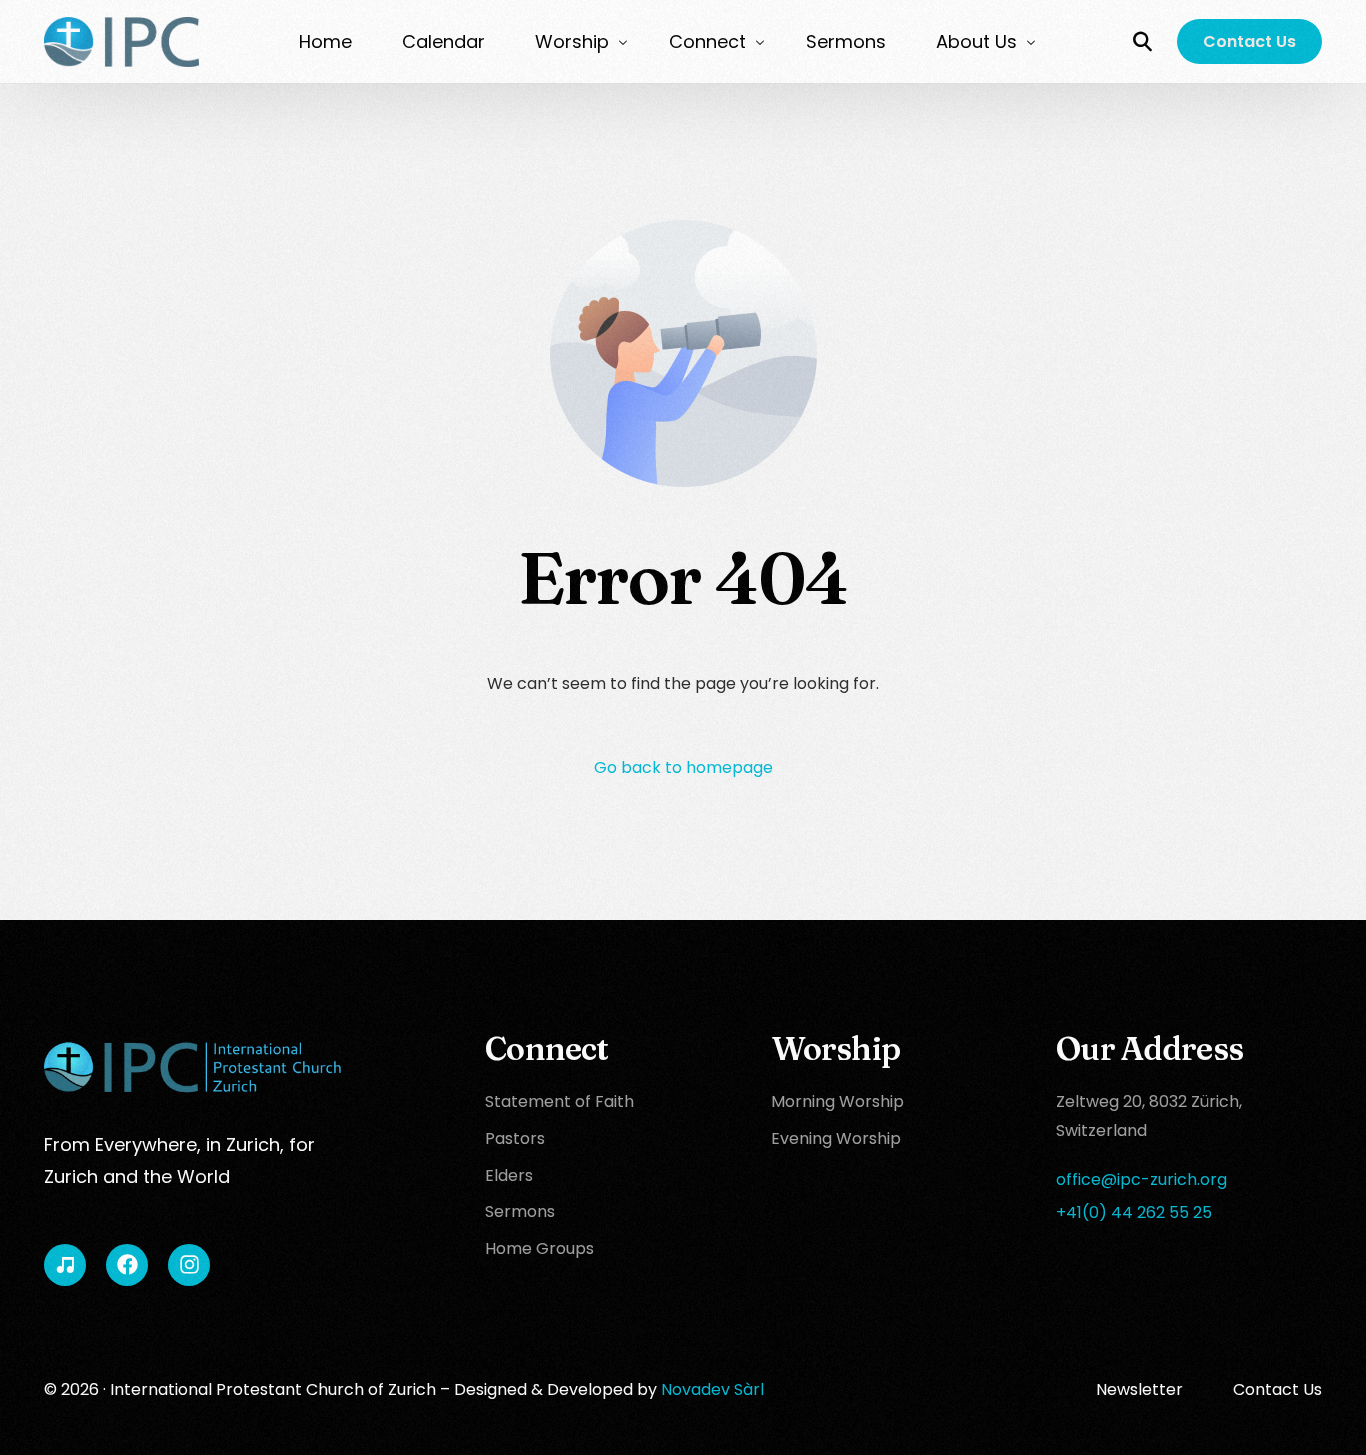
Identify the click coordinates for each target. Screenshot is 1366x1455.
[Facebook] (127, 1265)
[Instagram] (189, 1265)
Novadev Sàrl (712, 1389)
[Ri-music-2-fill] (65, 1265)
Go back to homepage (683, 767)
